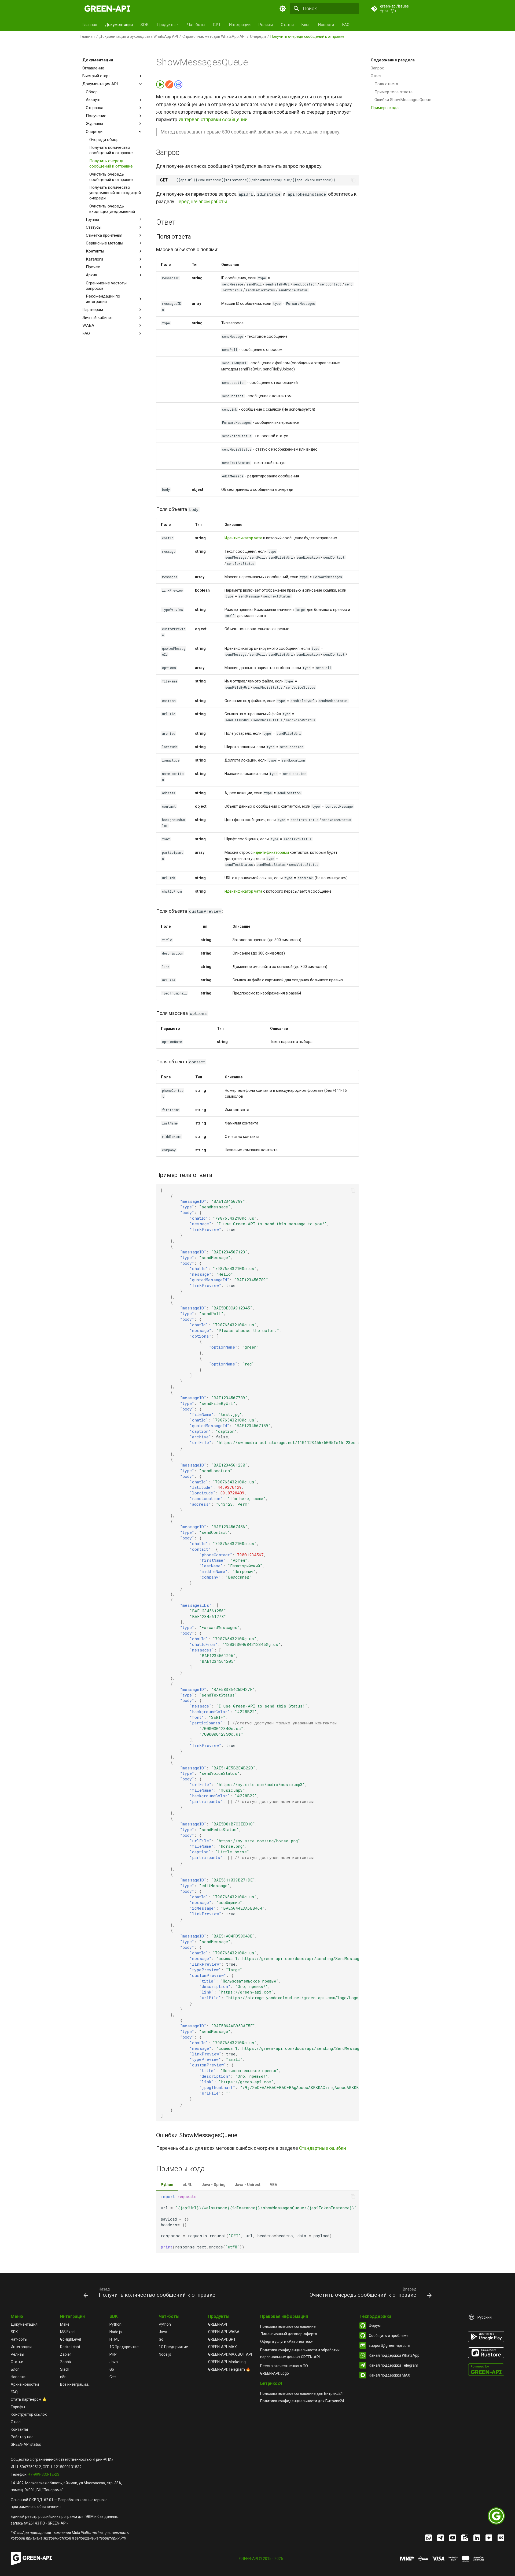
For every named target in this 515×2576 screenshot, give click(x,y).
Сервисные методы (104, 243)
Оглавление (93, 68)
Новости (326, 25)
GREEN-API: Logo (275, 2373)
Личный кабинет (98, 318)
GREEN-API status (26, 2444)
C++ (113, 2377)
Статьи (287, 25)
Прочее (93, 267)
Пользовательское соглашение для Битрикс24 (301, 2393)
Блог (306, 25)
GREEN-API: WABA (224, 2332)
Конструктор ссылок (29, 2414)
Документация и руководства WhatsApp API (139, 36)
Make (65, 2324)
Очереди (258, 36)
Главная (90, 25)
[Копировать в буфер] (354, 180)
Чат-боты (196, 25)
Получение (96, 116)
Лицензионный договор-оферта (289, 2334)
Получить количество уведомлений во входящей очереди (115, 193)
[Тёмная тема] (283, 9)
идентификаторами (271, 852)
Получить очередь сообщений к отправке (111, 164)
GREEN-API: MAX (222, 2347)
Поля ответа (386, 84)
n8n (63, 2377)
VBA (273, 2185)
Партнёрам (93, 310)
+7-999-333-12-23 (44, 2474)
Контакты (95, 251)
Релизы (266, 25)
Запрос (377, 68)
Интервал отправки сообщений (213, 120)
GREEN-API (218, 2324)
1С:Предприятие (124, 2347)
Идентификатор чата (243, 538)
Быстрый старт (96, 76)
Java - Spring (214, 2185)
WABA (88, 325)
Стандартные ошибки (323, 2148)
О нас (16, 2422)
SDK (145, 25)
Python (167, 2185)
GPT (217, 25)
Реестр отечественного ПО (284, 2366)
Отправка (95, 108)
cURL (187, 2185)
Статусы (94, 227)
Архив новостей (25, 2384)
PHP (113, 2354)
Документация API (100, 84)
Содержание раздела (393, 60)
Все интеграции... (75, 2384)
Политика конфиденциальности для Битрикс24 (302, 2401)
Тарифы (18, 2407)
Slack (65, 2369)
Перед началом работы (201, 202)
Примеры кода (385, 108)
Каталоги (94, 259)
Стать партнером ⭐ (29, 2399)
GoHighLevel (71, 2339)
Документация (119, 25)
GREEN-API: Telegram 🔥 (229, 2369)
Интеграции (240, 25)
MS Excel (68, 2332)
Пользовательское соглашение (288, 2326)
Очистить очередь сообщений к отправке (111, 177)
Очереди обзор (104, 140)
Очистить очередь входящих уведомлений (112, 209)
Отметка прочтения (104, 235)
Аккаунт (93, 100)
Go (112, 2369)
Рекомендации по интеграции (103, 299)
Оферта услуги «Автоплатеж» (286, 2341)
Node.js (116, 2332)
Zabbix (66, 2362)
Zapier (66, 2354)
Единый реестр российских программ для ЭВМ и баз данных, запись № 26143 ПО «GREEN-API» (65, 2520)
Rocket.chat (70, 2347)
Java (114, 2362)
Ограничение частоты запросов (106, 286)
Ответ (376, 76)
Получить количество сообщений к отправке (111, 150)
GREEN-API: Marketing (227, 2362)
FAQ (346, 25)
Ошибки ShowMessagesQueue (403, 100)
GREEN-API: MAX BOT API (230, 2354)
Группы (92, 220)
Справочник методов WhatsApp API (214, 36)
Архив (91, 275)
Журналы (94, 124)
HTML (114, 2339)
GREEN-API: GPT (222, 2339)
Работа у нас (22, 2437)
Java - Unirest (248, 2185)
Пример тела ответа (393, 92)
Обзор (92, 92)
